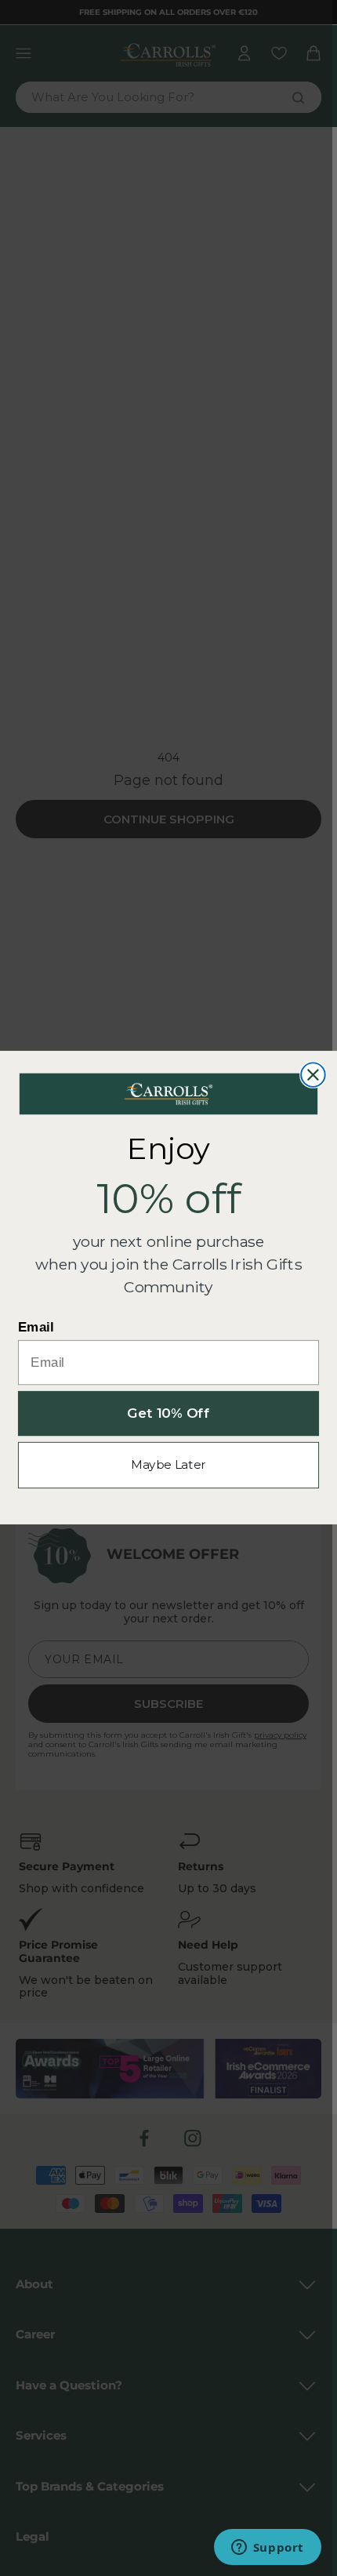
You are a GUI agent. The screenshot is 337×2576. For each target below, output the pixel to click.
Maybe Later (168, 1465)
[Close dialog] (313, 1075)
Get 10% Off (168, 1414)
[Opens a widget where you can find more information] (267, 2549)
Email (36, 1328)
